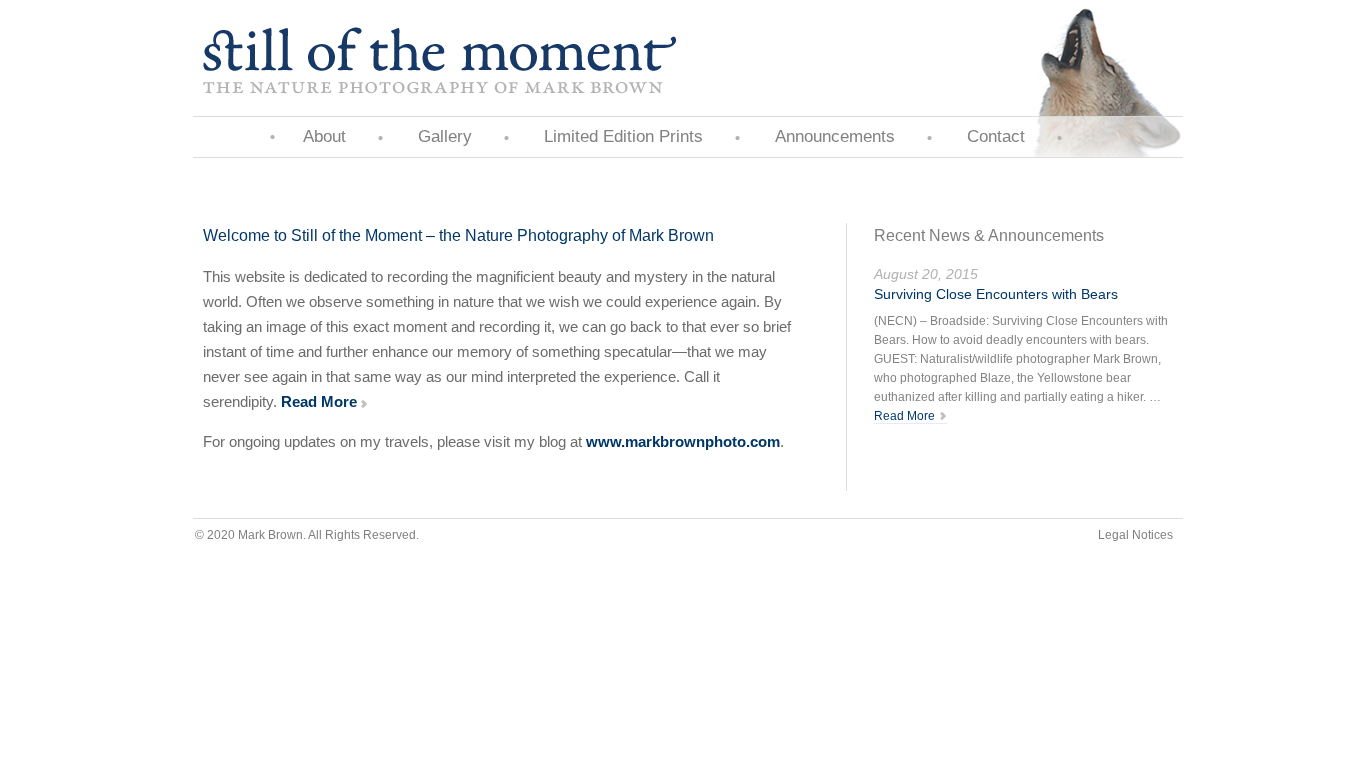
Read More (319, 401)
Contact (996, 136)
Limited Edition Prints (623, 136)
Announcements (835, 136)
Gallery (445, 136)
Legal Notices (1135, 535)
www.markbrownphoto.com (683, 441)
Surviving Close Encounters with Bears (996, 294)
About (324, 136)
